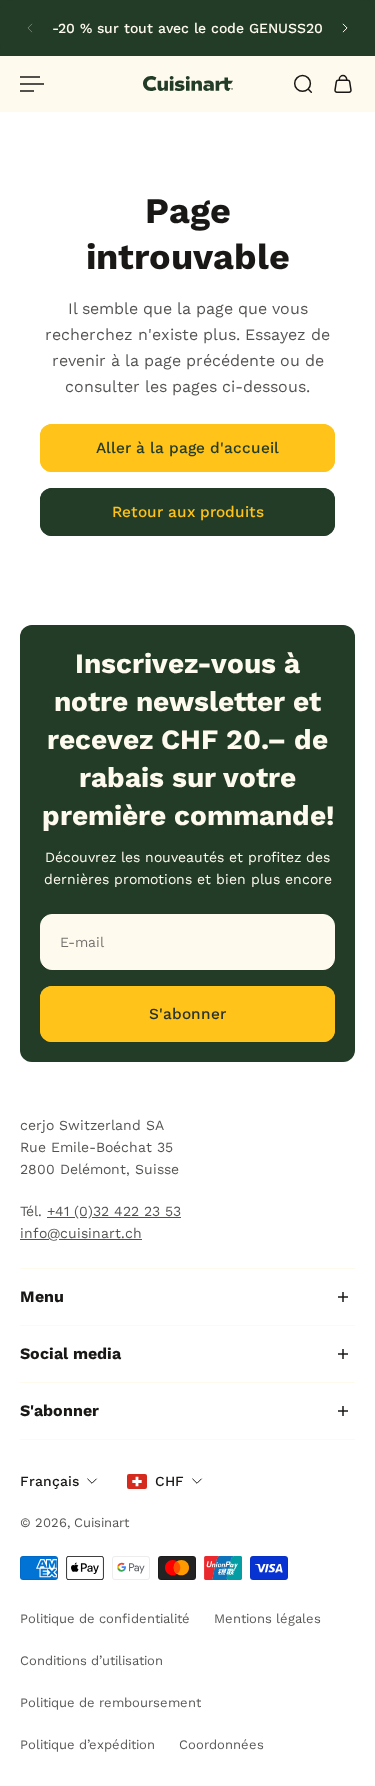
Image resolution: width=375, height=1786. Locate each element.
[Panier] (343, 84)
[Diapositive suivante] (345, 28)
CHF (169, 1481)
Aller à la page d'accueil (187, 448)
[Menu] (32, 84)
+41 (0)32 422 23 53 (114, 1211)
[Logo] (188, 83)
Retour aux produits (188, 512)
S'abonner (187, 1014)
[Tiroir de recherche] (303, 84)
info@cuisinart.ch (81, 1233)
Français (49, 1481)
